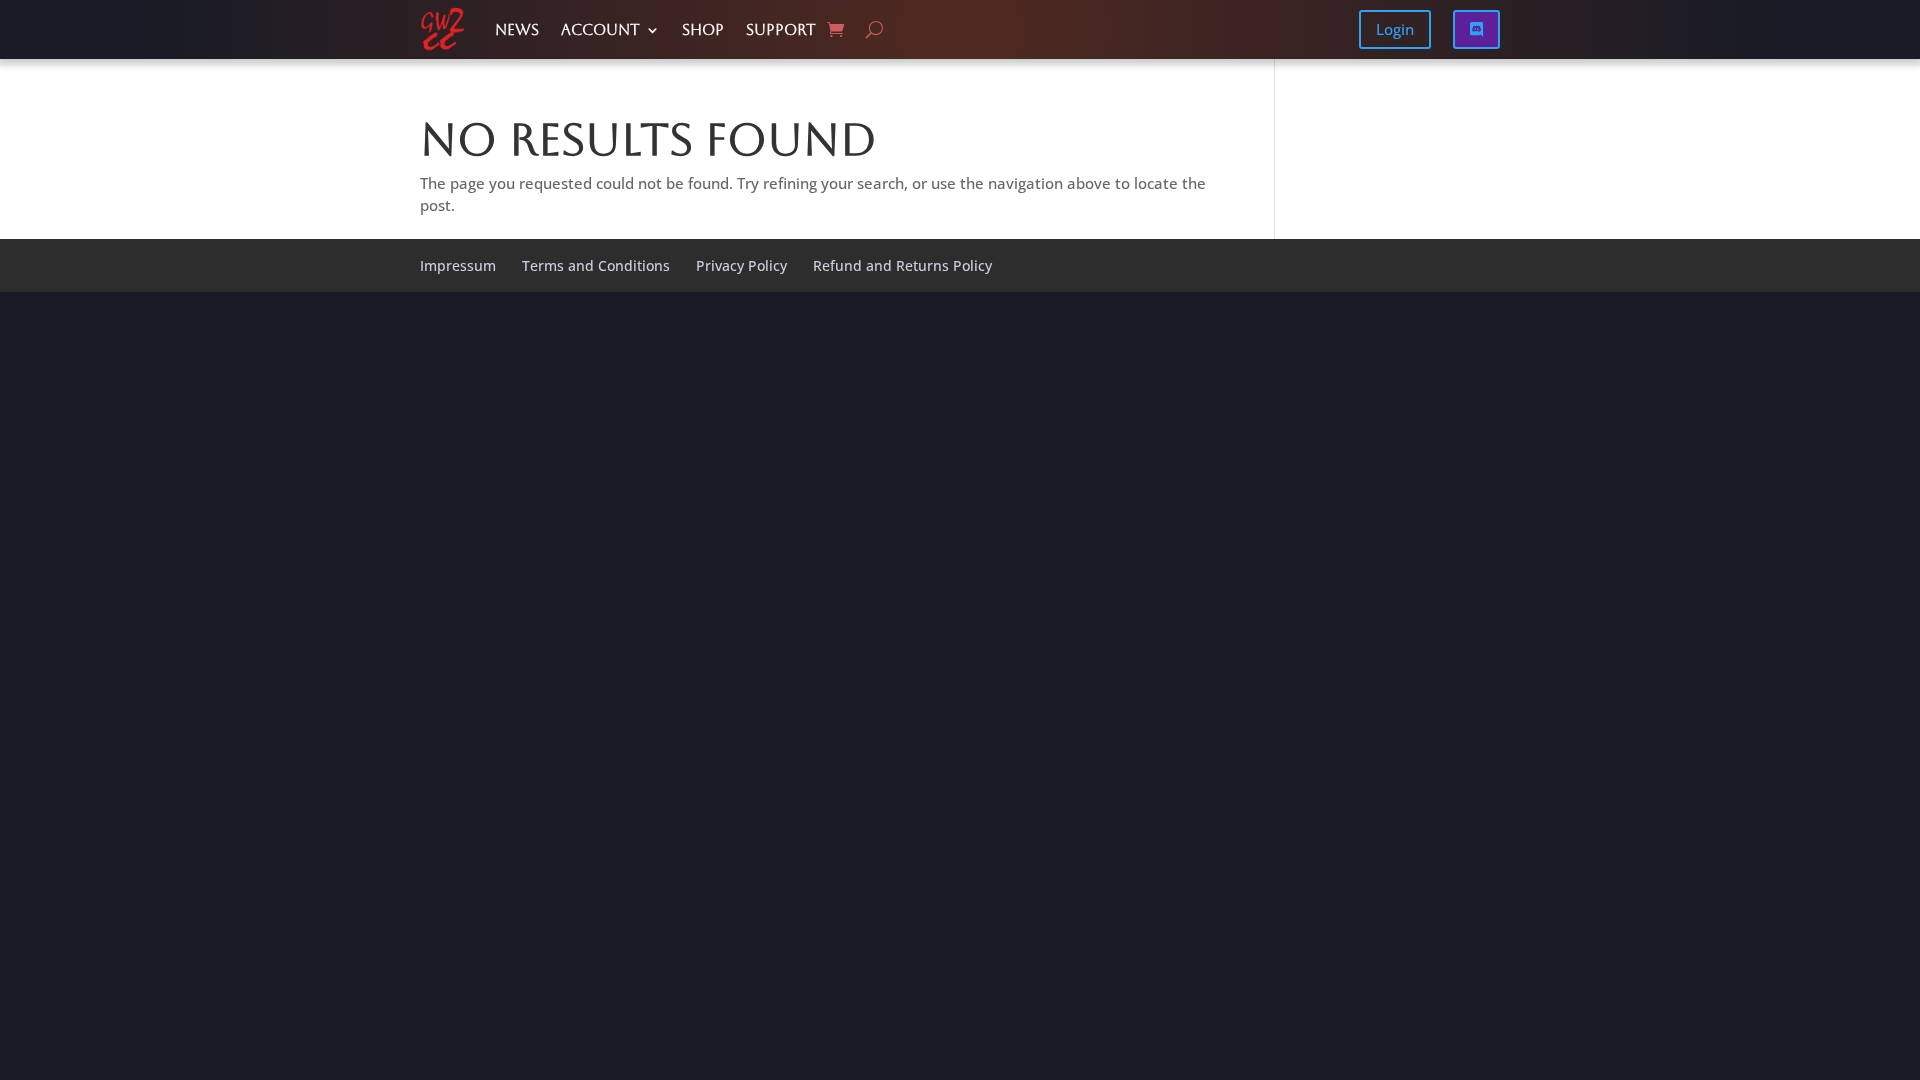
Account (600, 29)
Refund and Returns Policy (902, 265)
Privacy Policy (741, 265)
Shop (703, 29)
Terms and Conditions (596, 265)
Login (1395, 29)
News (517, 29)
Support (781, 29)
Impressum (458, 265)
